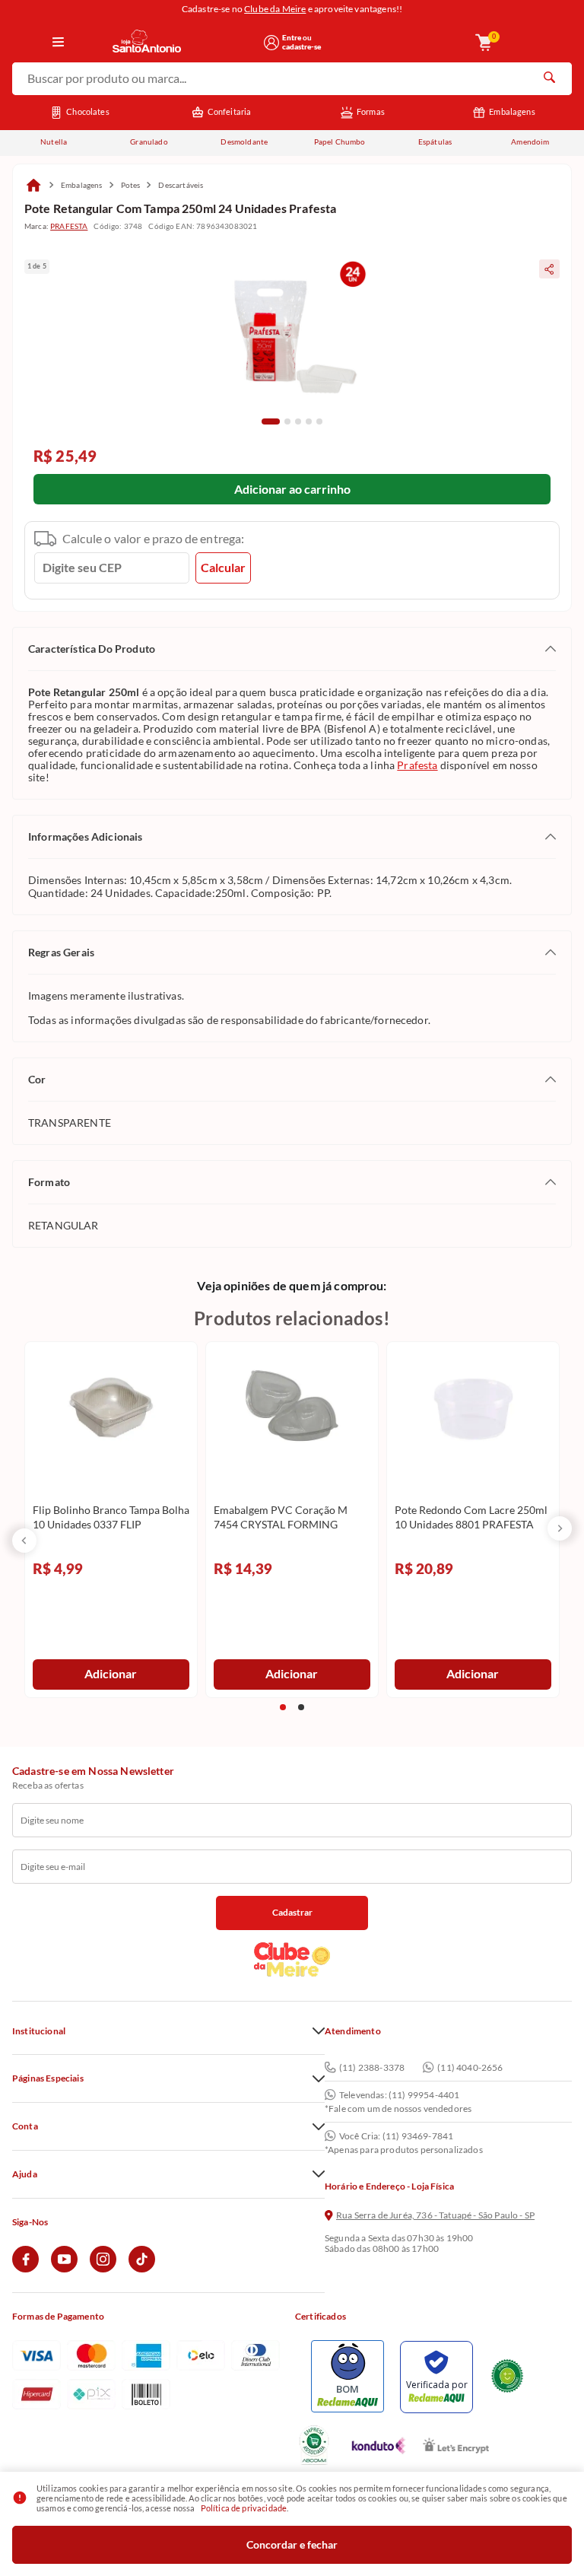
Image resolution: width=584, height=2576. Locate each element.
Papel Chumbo (340, 142)
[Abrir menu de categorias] (59, 43)
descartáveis (181, 185)
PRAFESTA (69, 226)
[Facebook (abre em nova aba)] (25, 2269)
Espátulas (435, 142)
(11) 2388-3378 (372, 2067)
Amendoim (530, 142)
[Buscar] (549, 79)
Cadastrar (292, 1912)
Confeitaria (230, 111)
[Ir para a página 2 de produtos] (301, 1707)
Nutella (54, 142)
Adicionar (111, 1673)
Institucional (39, 2031)
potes (131, 185)
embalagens (82, 185)
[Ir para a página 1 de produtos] (283, 1707)
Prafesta (417, 765)
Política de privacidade (244, 2508)
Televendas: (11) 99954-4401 (399, 2095)
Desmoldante (244, 142)
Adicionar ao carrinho (292, 489)
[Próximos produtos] (560, 1528)
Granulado (149, 142)
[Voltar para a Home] (183, 42)
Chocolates (88, 111)
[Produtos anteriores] (24, 1541)
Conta (25, 2126)
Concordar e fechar (292, 2544)
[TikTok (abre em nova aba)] (142, 2269)
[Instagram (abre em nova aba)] (103, 2269)
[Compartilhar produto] (549, 269)
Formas (371, 111)
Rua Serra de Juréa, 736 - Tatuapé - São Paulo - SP (435, 2215)
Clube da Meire (275, 9)
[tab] (271, 421)
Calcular (223, 567)
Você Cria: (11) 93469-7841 (396, 2136)
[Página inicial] (33, 185)
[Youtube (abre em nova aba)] (64, 2269)
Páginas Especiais (48, 2078)
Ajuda (25, 2174)
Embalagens (512, 111)
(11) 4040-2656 (470, 2067)
